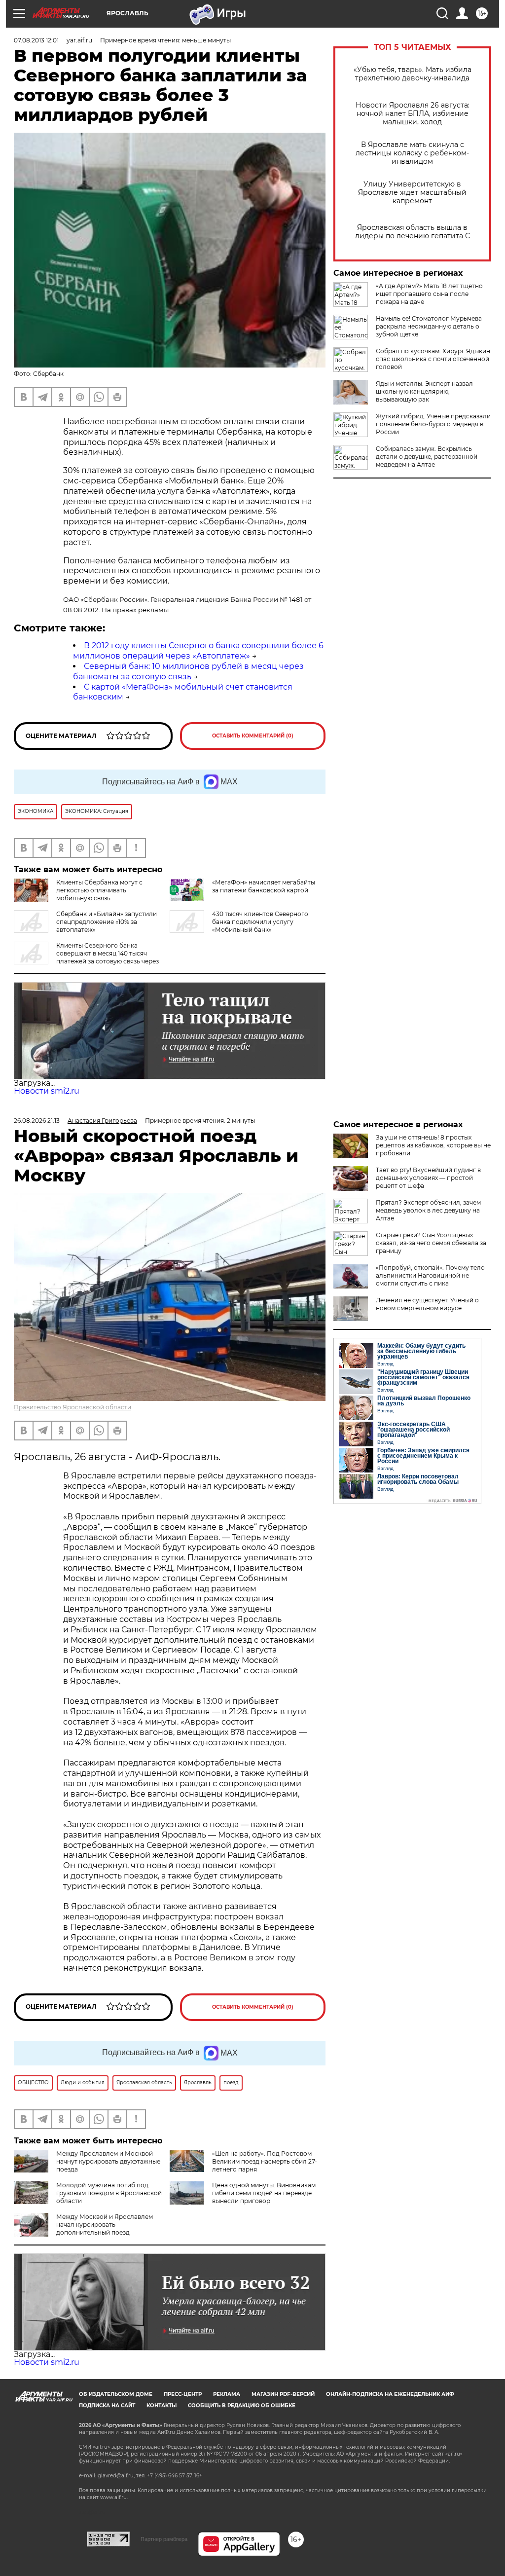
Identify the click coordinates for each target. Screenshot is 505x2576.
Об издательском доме (116, 2394)
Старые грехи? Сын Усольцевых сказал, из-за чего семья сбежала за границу (431, 1243)
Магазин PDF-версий (283, 2394)
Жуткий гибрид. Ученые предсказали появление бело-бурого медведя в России (433, 424)
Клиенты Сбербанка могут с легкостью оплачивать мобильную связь (99, 890)
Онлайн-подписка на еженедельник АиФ (390, 2394)
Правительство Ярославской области (72, 1407)
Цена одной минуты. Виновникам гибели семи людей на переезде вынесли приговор (264, 2193)
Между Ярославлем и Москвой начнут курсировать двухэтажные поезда (108, 2161)
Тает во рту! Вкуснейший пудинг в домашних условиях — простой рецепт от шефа (428, 1178)
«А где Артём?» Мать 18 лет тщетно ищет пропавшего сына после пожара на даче (429, 294)
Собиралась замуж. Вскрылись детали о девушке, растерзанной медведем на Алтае (427, 457)
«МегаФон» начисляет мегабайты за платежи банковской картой (264, 886)
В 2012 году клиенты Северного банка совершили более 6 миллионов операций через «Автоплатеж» (198, 651)
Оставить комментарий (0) (253, 736)
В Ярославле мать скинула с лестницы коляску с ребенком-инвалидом (412, 153)
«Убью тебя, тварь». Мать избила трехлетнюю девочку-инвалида (413, 74)
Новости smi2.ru (47, 1091)
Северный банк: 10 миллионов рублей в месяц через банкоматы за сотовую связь (188, 671)
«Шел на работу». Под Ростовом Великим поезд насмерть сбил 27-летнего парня (265, 2161)
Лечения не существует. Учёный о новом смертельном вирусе (427, 1304)
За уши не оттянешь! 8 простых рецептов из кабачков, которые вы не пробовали (433, 1145)
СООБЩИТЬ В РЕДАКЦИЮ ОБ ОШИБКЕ (242, 2406)
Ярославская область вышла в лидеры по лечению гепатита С (413, 232)
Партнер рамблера (164, 2539)
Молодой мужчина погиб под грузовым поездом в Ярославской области (109, 2193)
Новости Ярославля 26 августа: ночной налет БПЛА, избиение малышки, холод (413, 114)
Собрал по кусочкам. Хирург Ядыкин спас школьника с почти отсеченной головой (433, 359)
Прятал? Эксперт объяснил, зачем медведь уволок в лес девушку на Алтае (428, 1210)
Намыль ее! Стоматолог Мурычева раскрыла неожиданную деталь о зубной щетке (429, 326)
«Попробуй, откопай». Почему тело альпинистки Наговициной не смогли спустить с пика (430, 1275)
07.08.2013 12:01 (36, 40)
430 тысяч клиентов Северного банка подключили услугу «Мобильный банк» (260, 922)
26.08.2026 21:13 (37, 1121)
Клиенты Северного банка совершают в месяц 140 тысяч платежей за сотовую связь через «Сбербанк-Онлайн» (86, 957)
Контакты (162, 2406)
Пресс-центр (183, 2394)
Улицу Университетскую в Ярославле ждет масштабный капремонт (412, 193)
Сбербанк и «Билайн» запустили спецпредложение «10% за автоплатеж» (107, 922)
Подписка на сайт (107, 2406)
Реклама (227, 2394)
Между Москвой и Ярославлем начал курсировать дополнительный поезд (105, 2225)
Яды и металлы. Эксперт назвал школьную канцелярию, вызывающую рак (424, 391)
